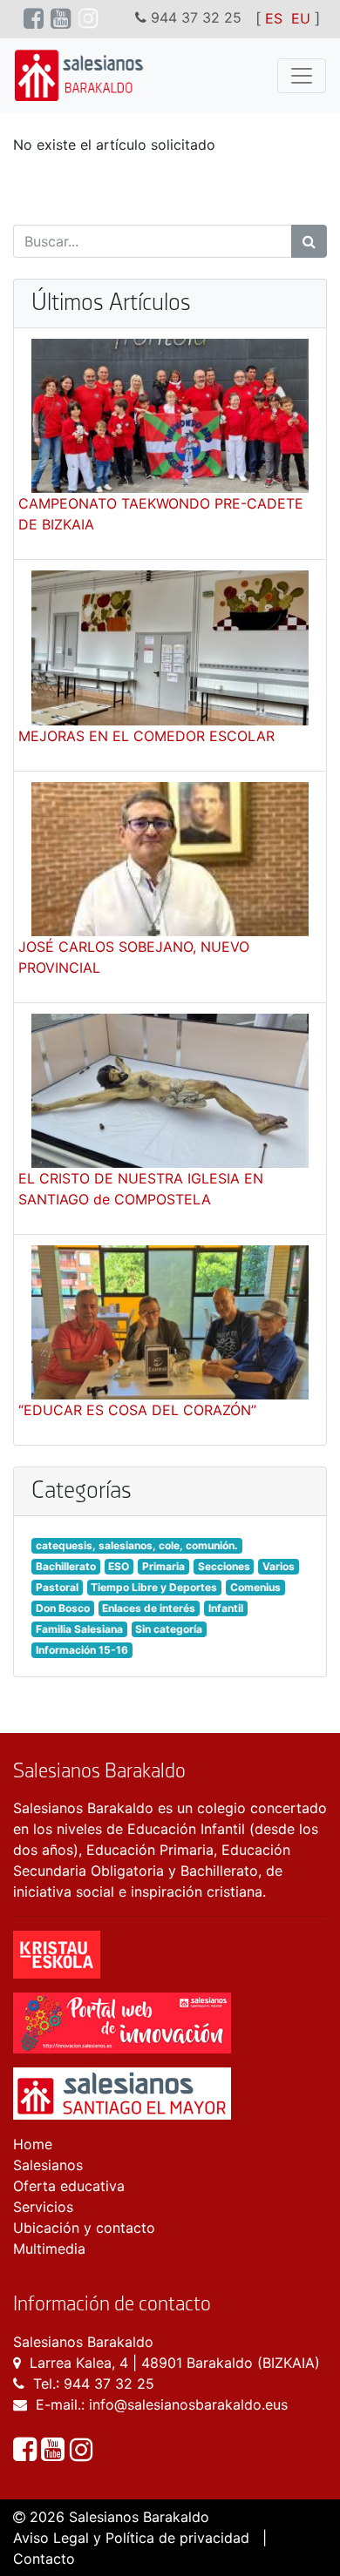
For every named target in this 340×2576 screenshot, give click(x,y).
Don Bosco (63, 1608)
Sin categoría (169, 1629)
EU (301, 18)
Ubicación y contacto (84, 2228)
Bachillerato (66, 1566)
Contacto (44, 2559)
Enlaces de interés (149, 1608)
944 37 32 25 (109, 2384)
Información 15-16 (82, 1650)
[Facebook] (27, 2454)
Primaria (163, 1566)
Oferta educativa (69, 2186)
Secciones (224, 1566)
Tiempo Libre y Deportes (154, 1587)
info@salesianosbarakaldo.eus (188, 2404)
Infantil (226, 1608)
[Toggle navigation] (302, 76)
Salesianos (48, 2165)
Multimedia (49, 2249)
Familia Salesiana (79, 1629)
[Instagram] (81, 2454)
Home (33, 2144)
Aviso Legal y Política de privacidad (131, 2538)
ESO (119, 1566)
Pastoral (57, 1587)
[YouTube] (55, 2454)
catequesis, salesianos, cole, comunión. (137, 1545)
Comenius (255, 1587)
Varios (279, 1566)
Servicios (43, 2207)
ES (274, 18)
